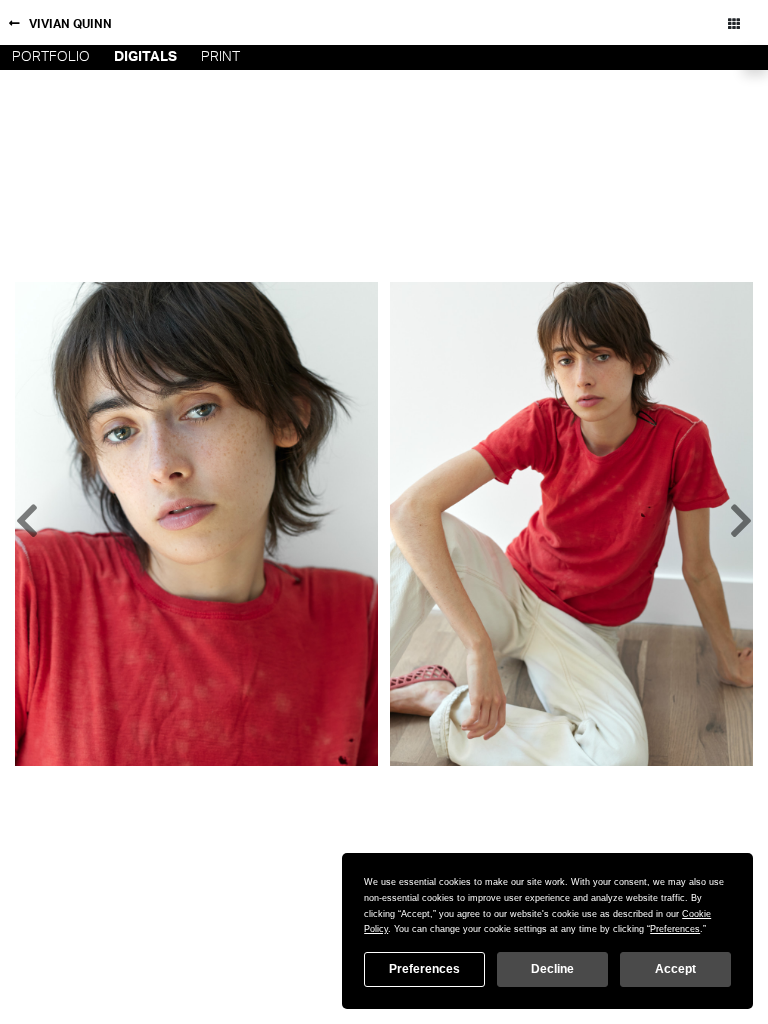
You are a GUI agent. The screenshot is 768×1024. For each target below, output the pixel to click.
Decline (552, 969)
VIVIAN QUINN (70, 24)
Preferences (424, 969)
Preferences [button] (675, 929)
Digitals (145, 57)
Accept (675, 969)
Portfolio (51, 57)
